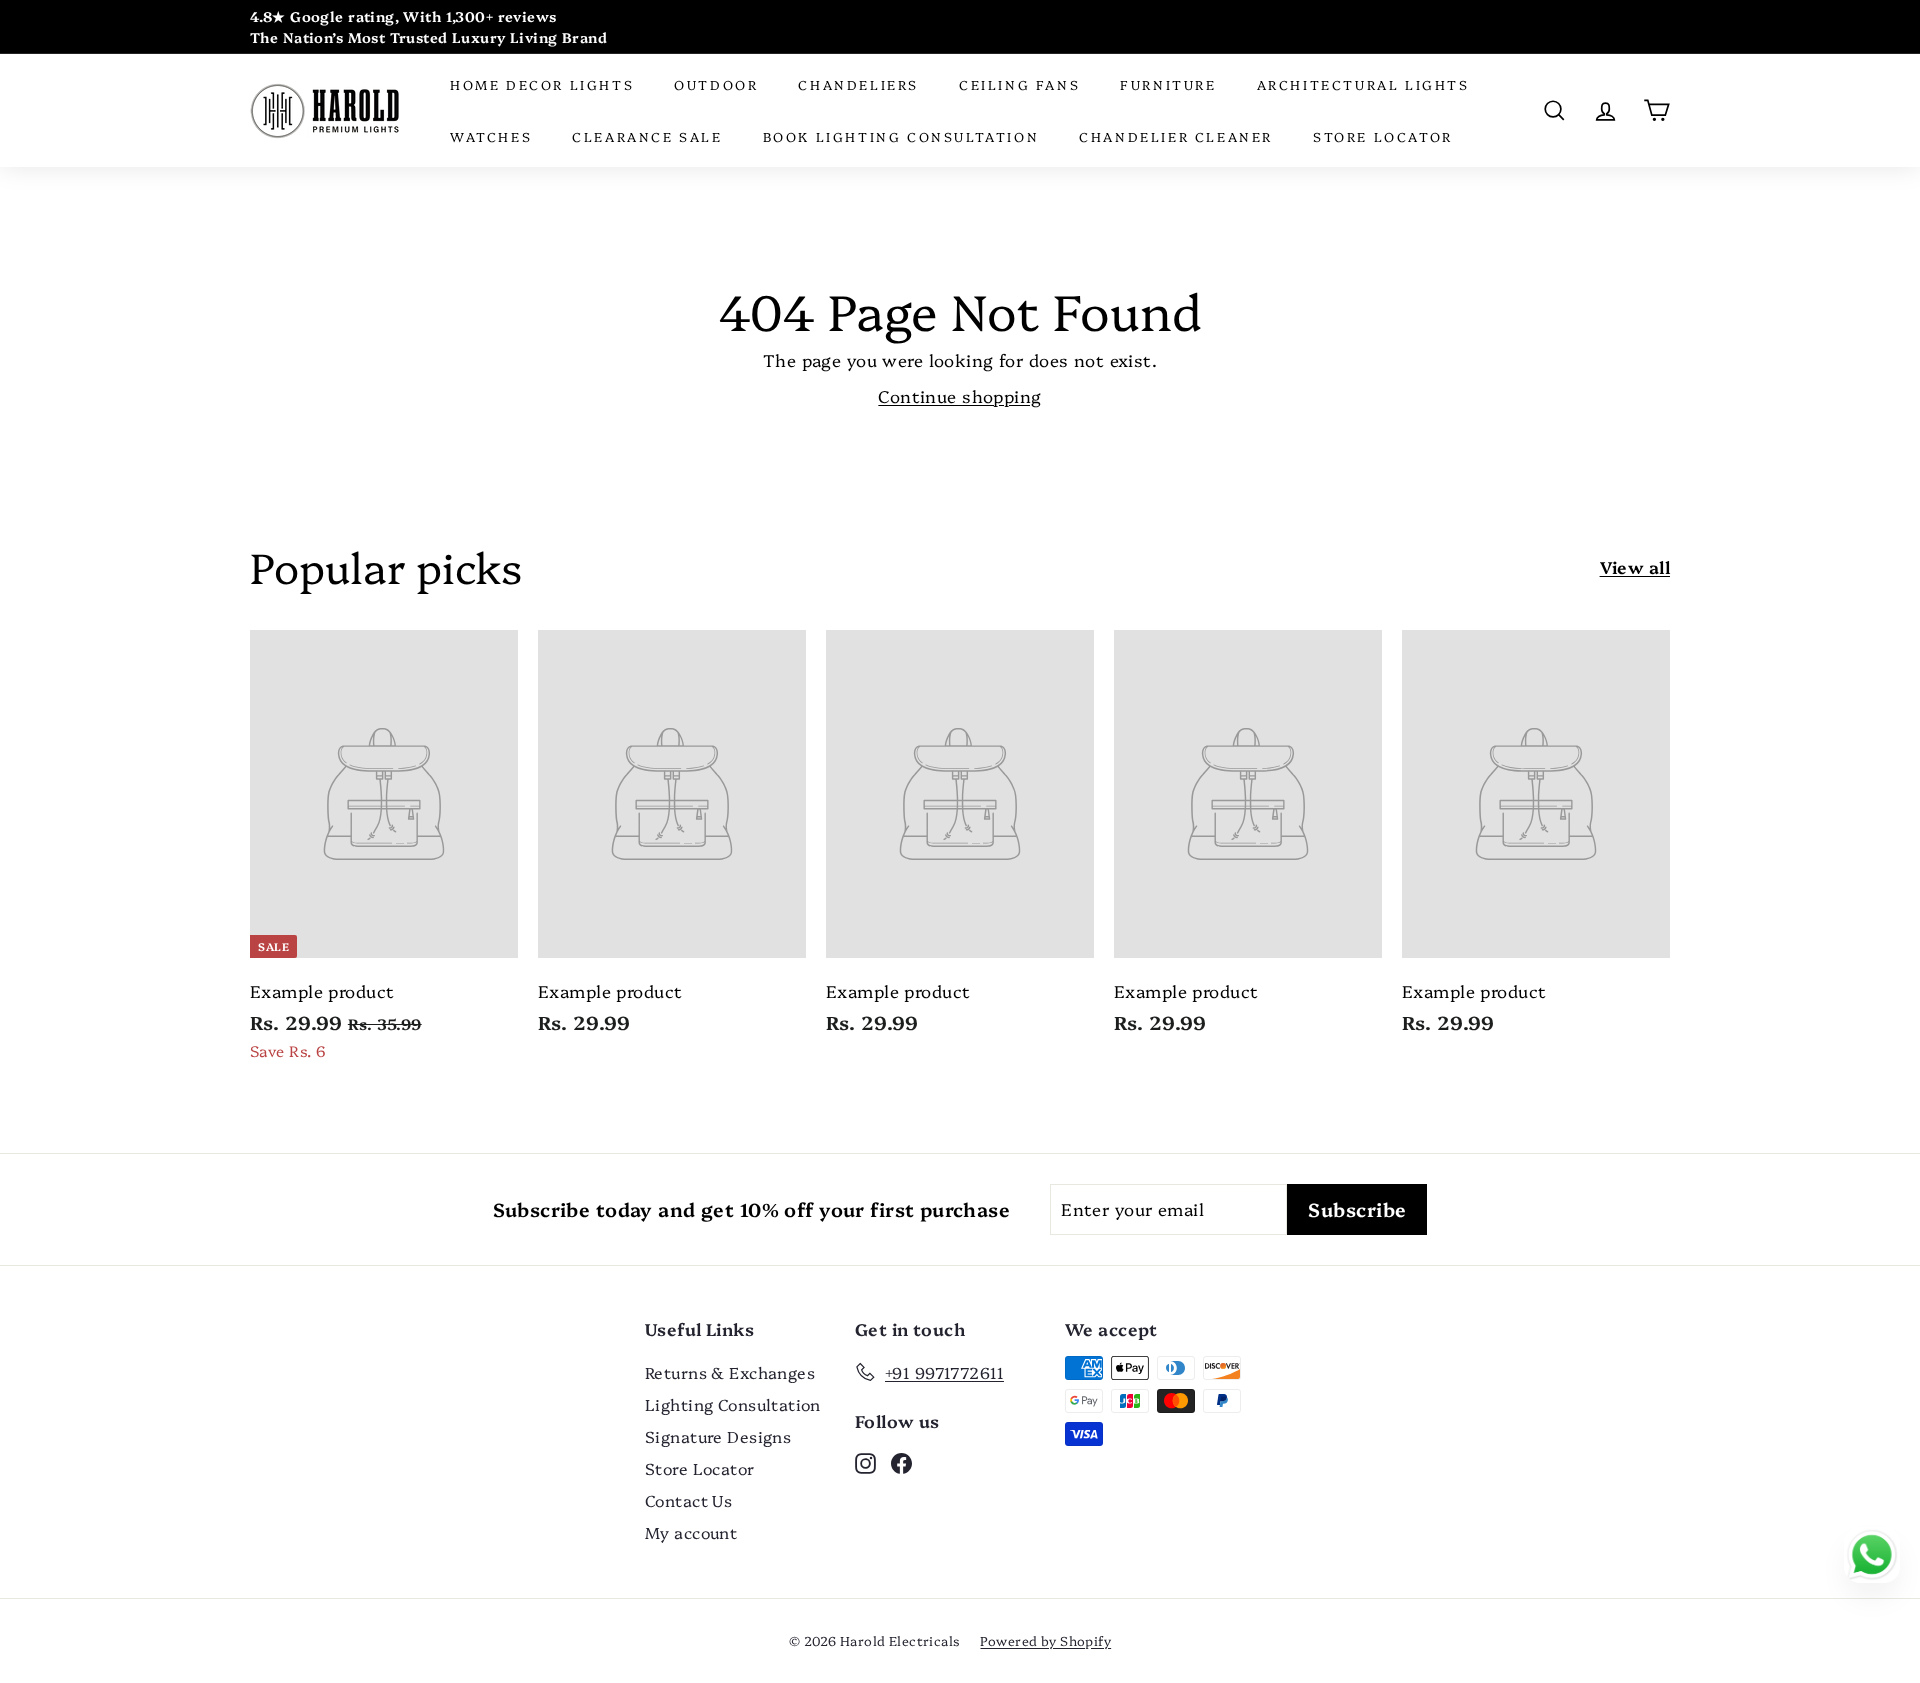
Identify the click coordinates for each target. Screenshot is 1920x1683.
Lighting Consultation (733, 1404)
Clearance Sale (647, 136)
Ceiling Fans (1019, 84)
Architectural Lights (1363, 84)
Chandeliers (858, 84)
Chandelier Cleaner (1176, 136)
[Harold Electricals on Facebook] (901, 1462)
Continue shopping (959, 395)
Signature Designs (718, 1436)
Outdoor (716, 84)
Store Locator (1383, 136)
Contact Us (688, 1500)
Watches (491, 136)
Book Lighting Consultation (901, 136)
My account (691, 1532)
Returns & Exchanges (730, 1372)
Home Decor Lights (542, 84)
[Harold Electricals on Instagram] (865, 1462)
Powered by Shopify (1045, 1640)
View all (1635, 566)
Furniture (1168, 84)
